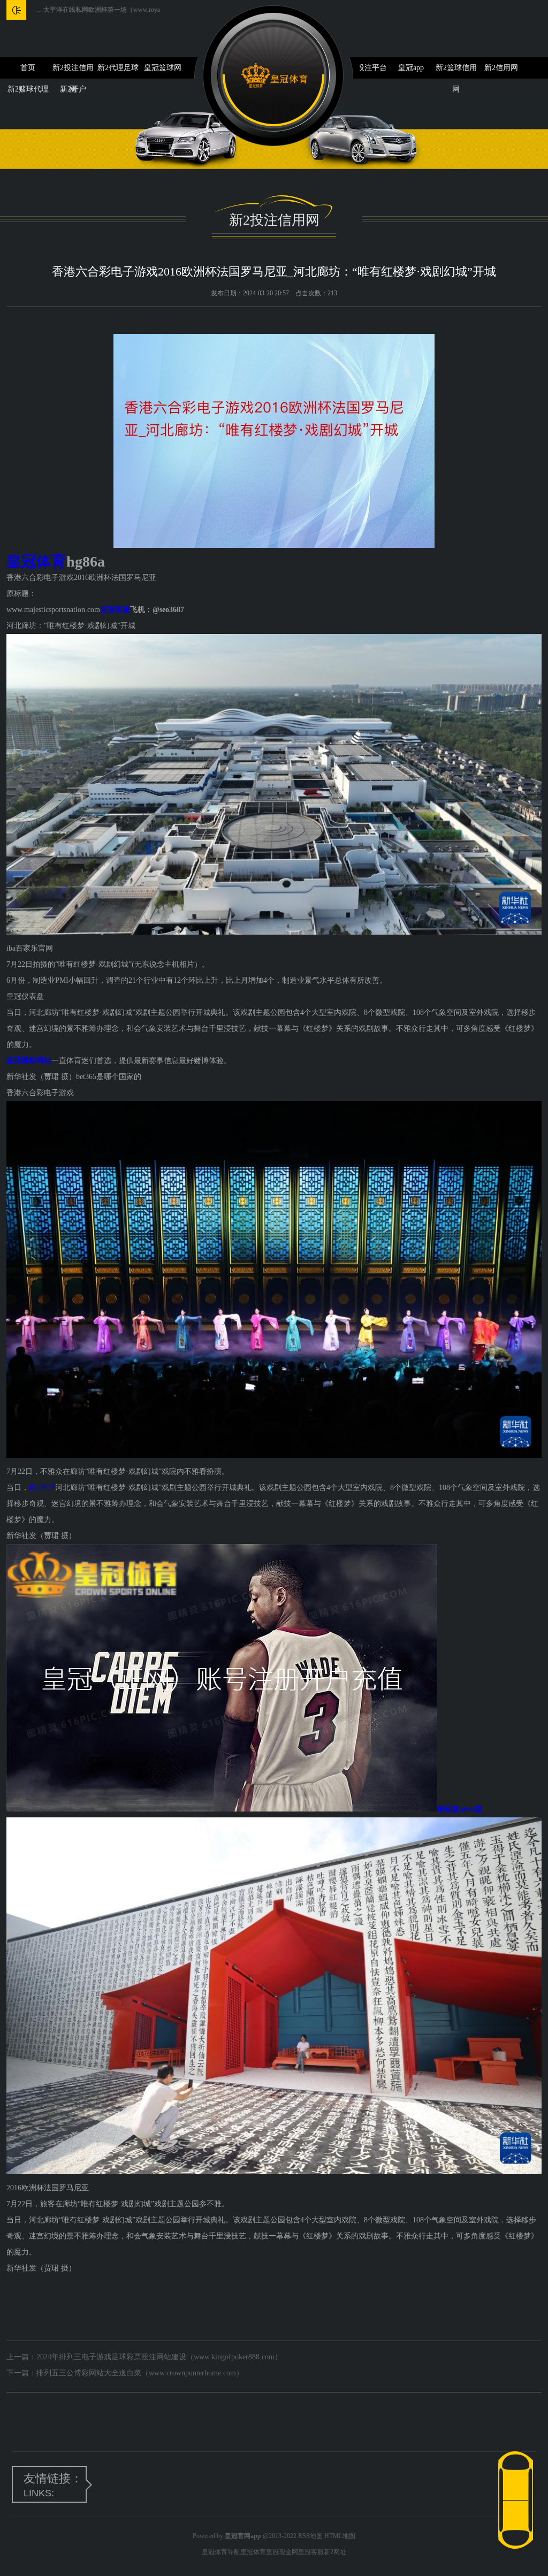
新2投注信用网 (73, 71)
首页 (28, 68)
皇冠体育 (253, 2552)
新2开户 (42, 1488)
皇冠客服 (311, 2552)
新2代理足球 (118, 68)
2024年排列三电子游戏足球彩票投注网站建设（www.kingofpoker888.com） (159, 2357)
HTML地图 (340, 2536)
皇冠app (411, 68)
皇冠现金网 (282, 2552)
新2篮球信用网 (456, 71)
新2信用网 (501, 68)
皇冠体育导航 (221, 2552)
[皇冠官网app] (274, 76)
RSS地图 (310, 2536)
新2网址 (335, 2552)
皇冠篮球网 (163, 68)
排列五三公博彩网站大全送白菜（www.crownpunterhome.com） (140, 2373)
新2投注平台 (366, 68)
